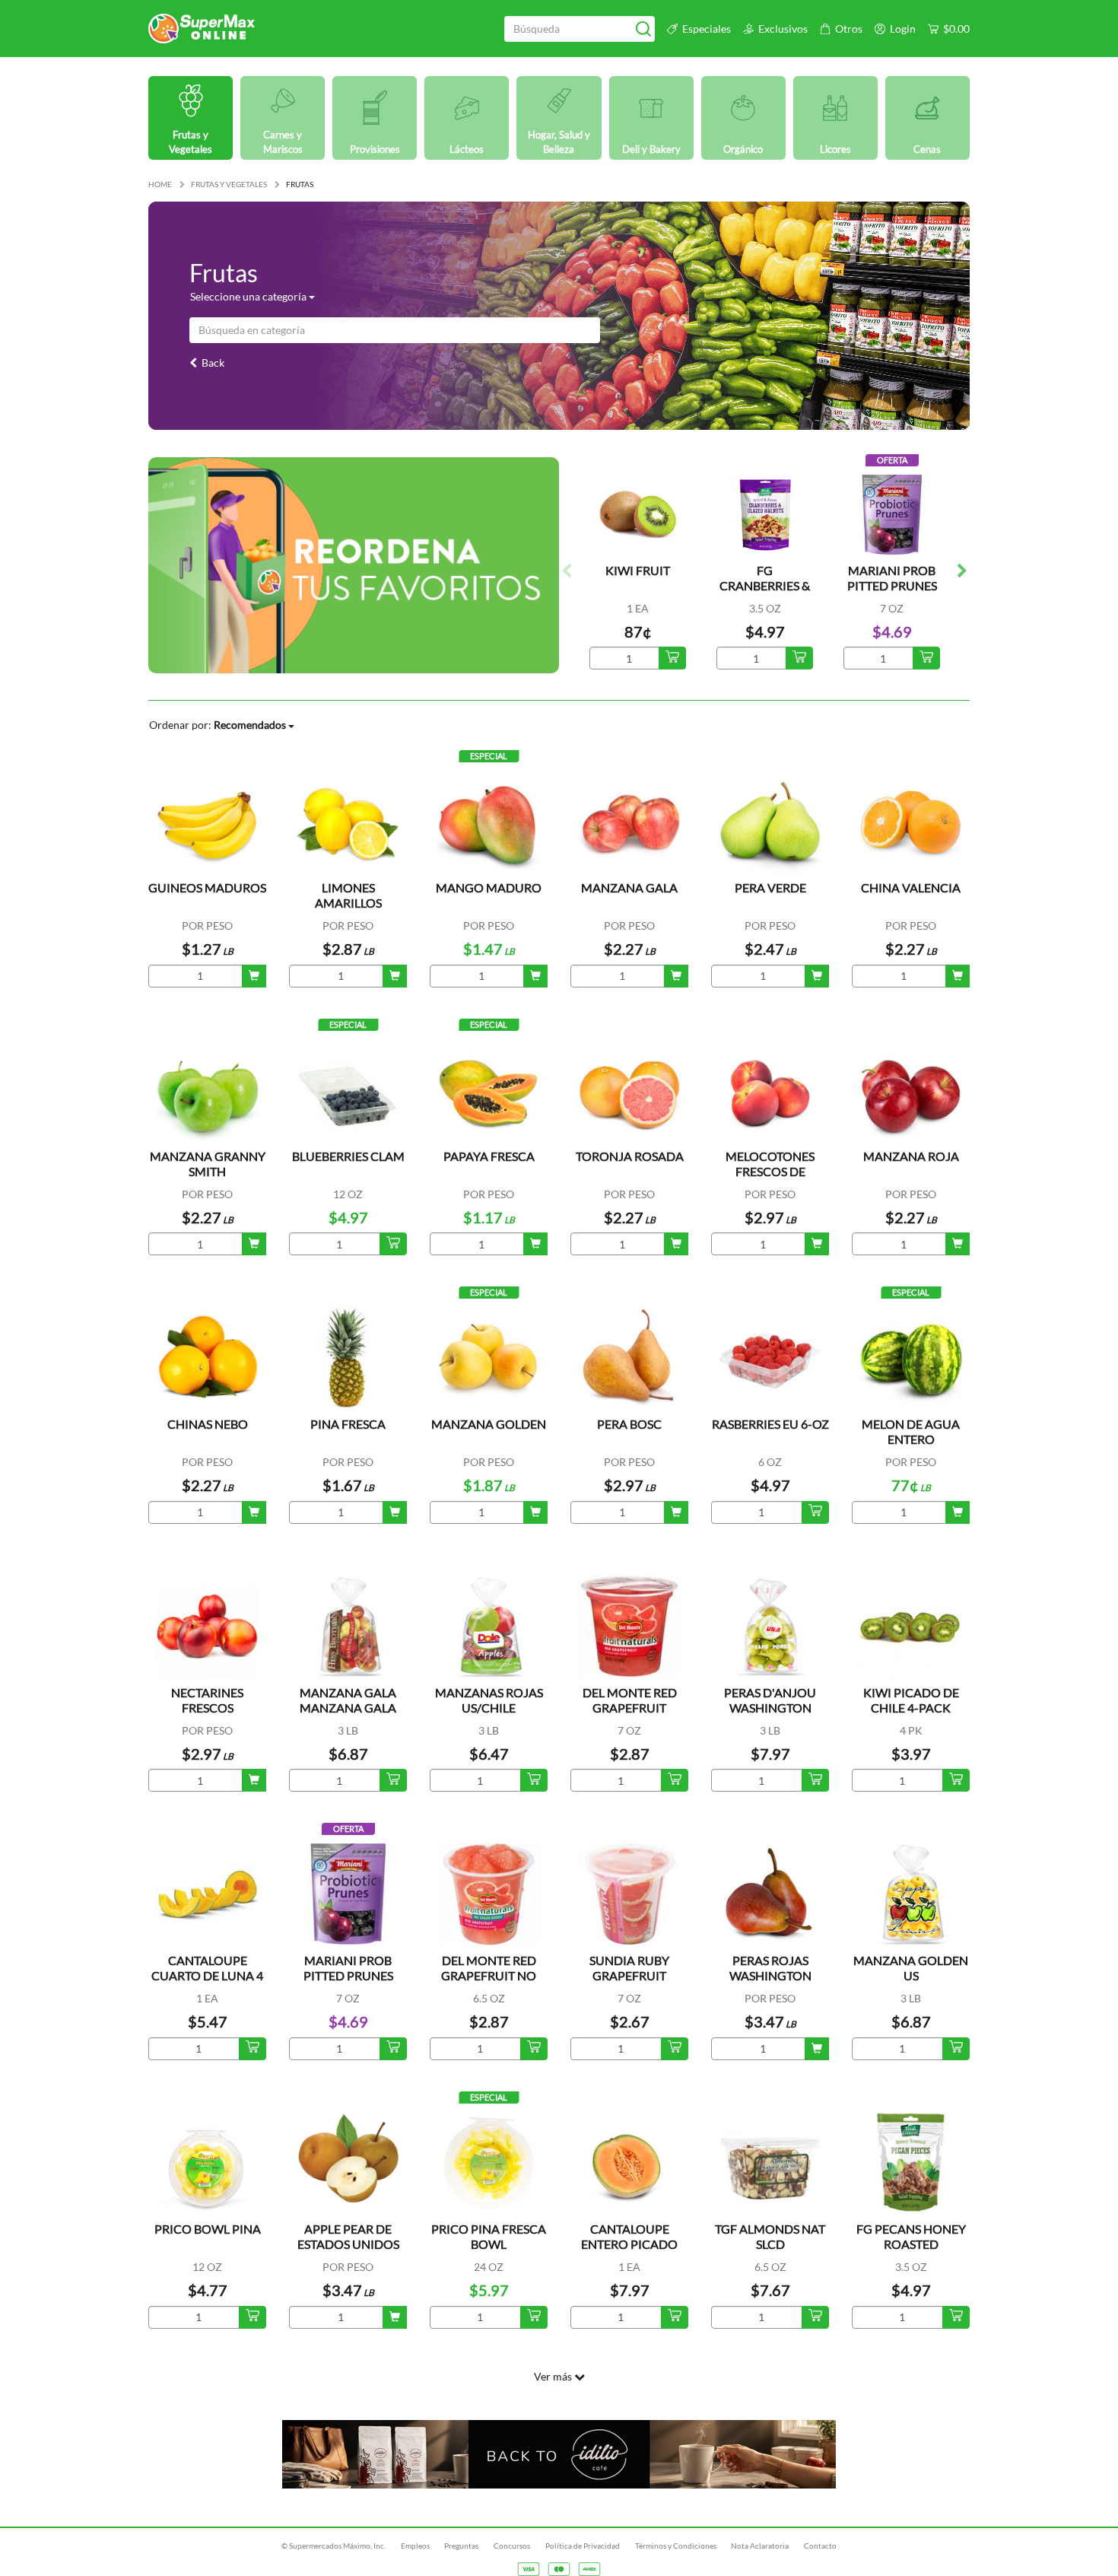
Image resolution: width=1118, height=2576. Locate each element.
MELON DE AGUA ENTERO (911, 1431)
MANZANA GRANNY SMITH (208, 1164)
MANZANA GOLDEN (489, 1424)
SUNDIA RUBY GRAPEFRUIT (629, 1968)
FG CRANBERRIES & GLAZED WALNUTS (765, 593)
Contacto (820, 2546)
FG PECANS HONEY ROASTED (911, 2236)
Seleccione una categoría (249, 296)
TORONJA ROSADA (630, 1156)
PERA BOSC (629, 1424)
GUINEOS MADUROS (207, 887)
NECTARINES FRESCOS (207, 1700)
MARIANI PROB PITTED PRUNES (892, 578)
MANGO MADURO (489, 887)
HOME (160, 184)
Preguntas (461, 2546)
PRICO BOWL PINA (208, 2229)
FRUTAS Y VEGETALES (229, 184)
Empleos (415, 2546)
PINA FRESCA (348, 1424)
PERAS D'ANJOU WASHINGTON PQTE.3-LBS (770, 1708)
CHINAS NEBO (208, 1424)
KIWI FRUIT (638, 570)
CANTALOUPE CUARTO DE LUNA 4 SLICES (207, 1975)
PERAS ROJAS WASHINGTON (770, 1968)
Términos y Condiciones (676, 2546)
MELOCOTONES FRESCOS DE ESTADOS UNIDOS (770, 1171)
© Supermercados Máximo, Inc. (333, 2546)
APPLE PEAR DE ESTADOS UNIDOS (348, 2236)
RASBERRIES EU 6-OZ (770, 1424)
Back (211, 363)
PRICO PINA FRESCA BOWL (489, 2236)
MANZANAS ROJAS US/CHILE (489, 1700)
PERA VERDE (770, 887)
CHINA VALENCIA (911, 887)
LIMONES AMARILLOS (348, 895)
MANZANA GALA (629, 887)
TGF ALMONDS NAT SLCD (770, 2236)
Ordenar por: (218, 725)
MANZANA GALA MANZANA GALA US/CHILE (348, 1708)
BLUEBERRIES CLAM (348, 1156)
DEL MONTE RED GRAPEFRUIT (630, 1700)
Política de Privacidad (583, 2546)
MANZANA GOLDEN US (911, 1968)
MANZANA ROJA (911, 1156)
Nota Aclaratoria (760, 2546)
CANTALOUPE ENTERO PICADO (629, 2236)
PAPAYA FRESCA (489, 1156)
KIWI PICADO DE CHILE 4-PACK (911, 1700)
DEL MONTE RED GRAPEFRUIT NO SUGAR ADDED (489, 1975)
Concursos (512, 2546)
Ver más (554, 2376)
